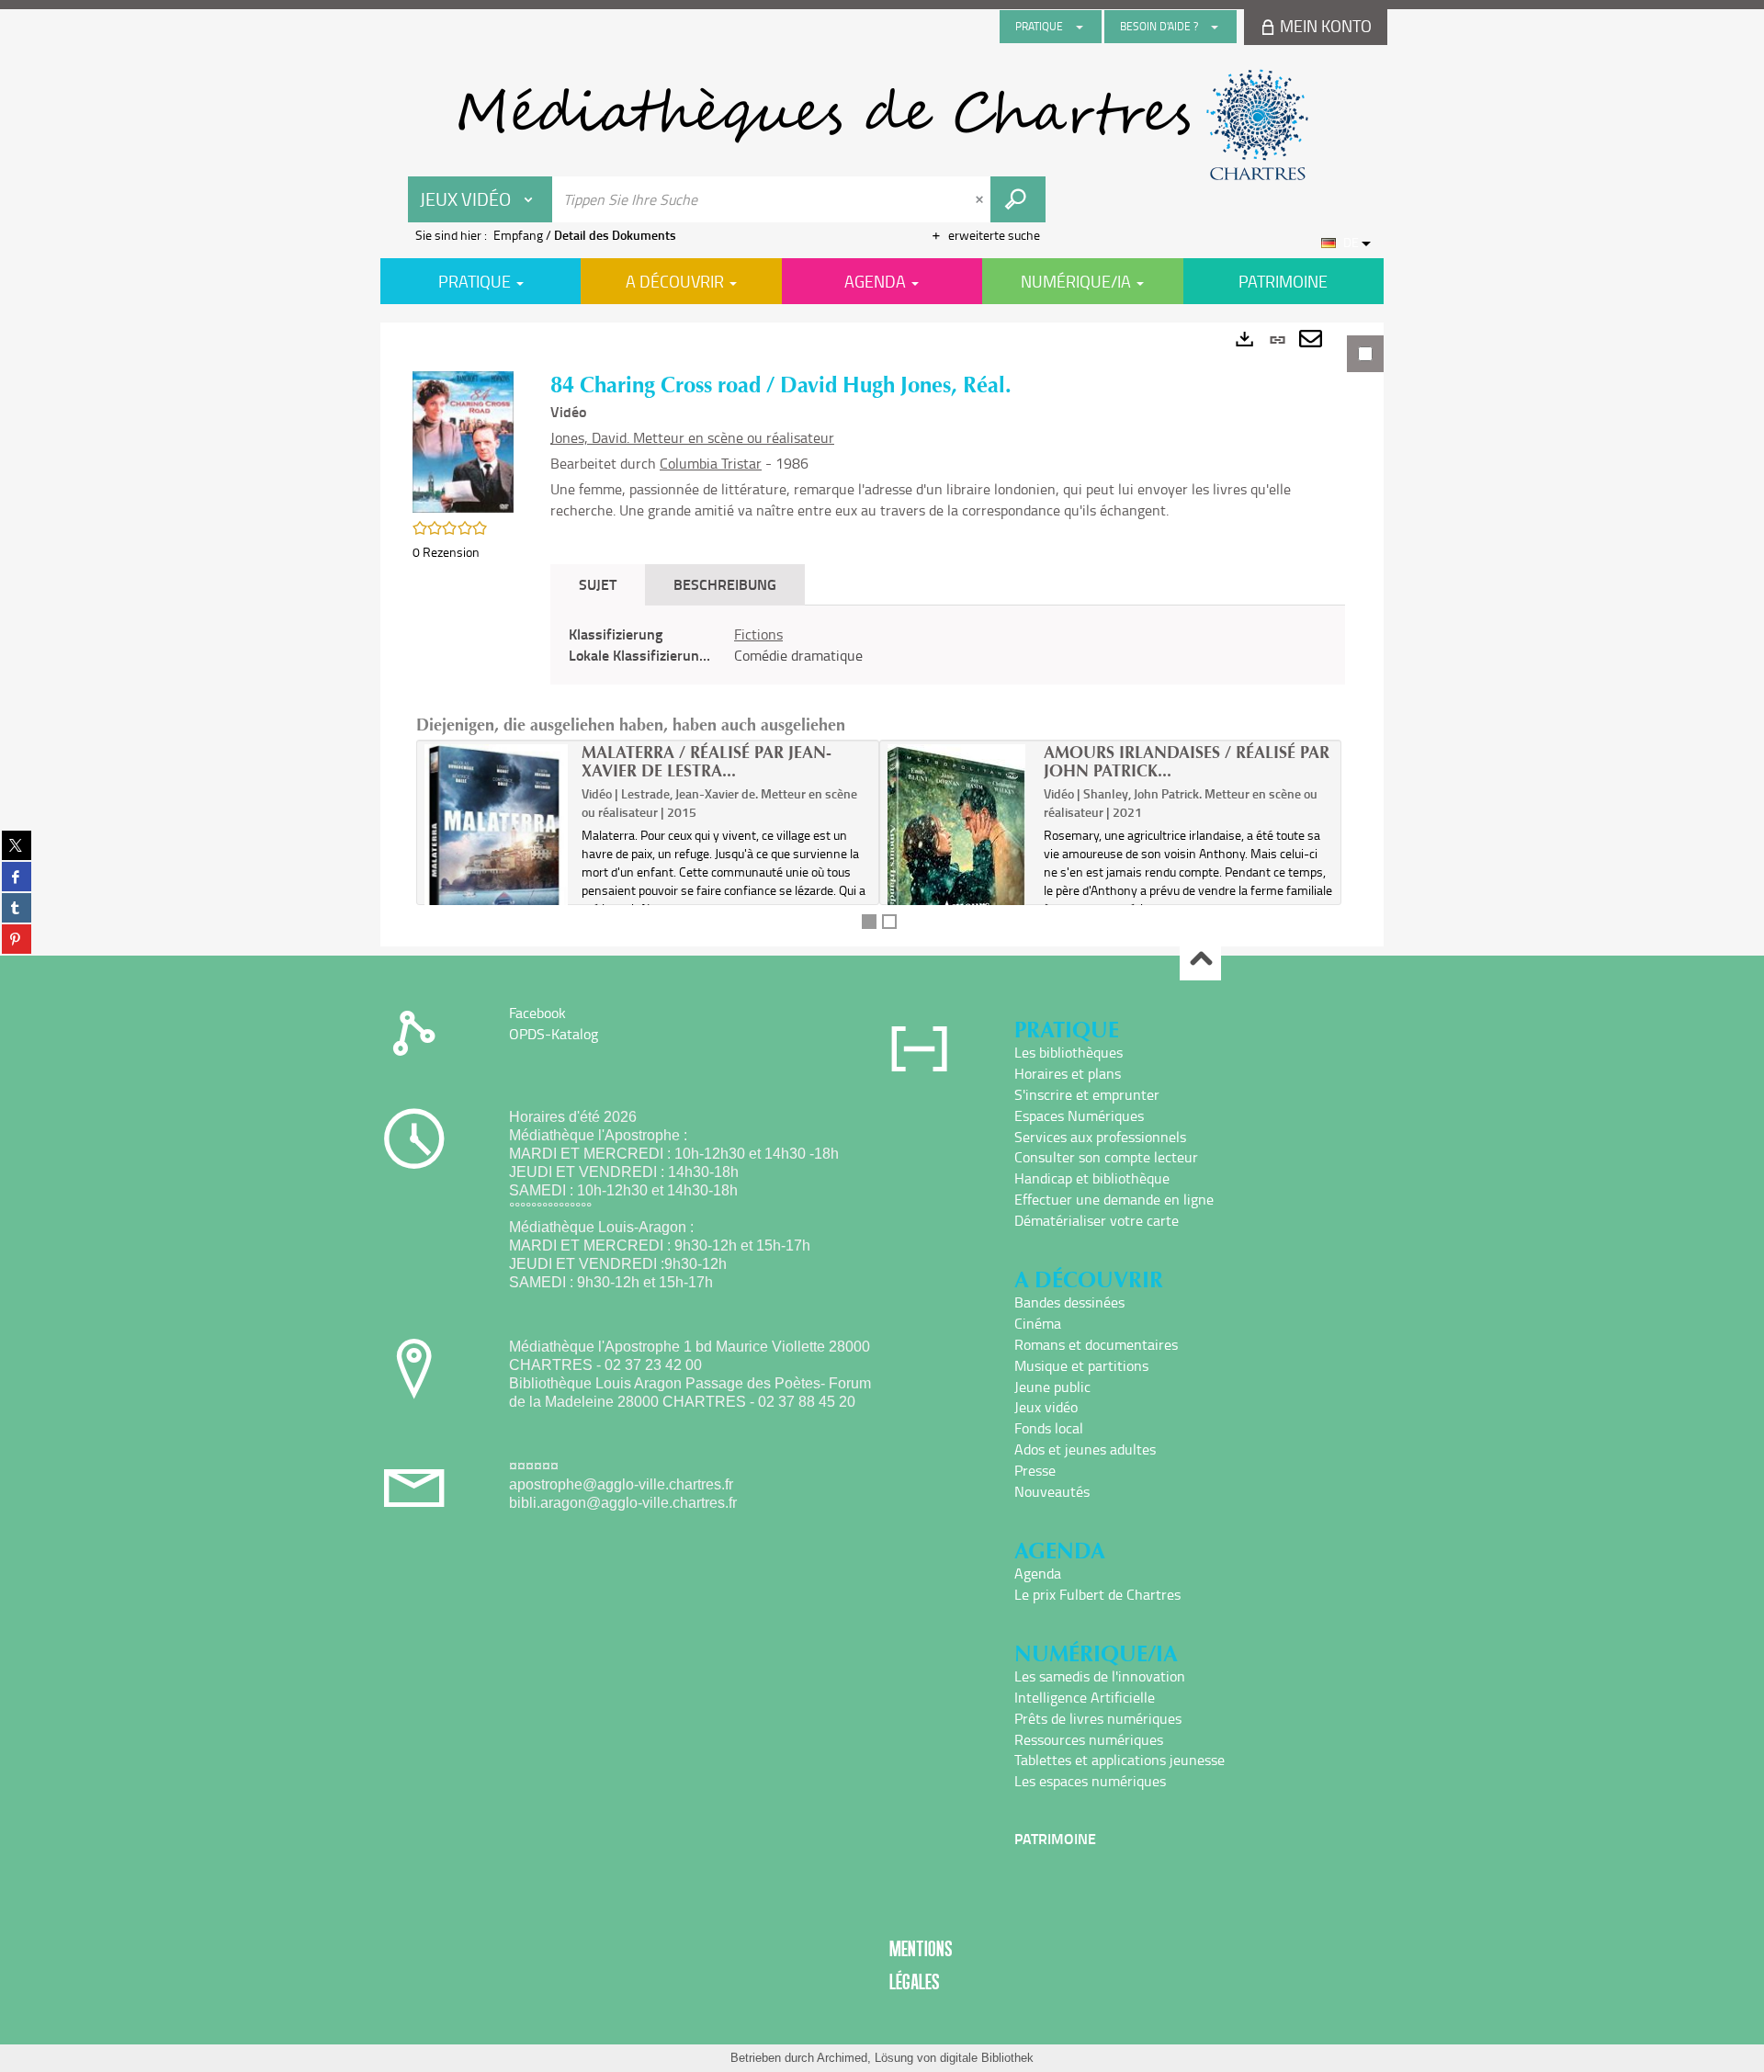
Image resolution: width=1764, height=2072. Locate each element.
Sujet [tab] (598, 584)
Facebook (537, 1013)
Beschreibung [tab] (725, 584)
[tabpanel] (882, 634)
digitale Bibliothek (987, 2058)
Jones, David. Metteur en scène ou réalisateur (692, 437)
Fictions (758, 634)
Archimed (842, 2058)
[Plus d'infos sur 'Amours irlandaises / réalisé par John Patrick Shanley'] (960, 862)
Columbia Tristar (711, 463)
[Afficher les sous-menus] (1080, 27)
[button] (463, 441)
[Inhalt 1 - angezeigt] (869, 922)
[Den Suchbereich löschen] (981, 199)
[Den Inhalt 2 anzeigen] (889, 922)
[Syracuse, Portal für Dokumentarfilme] (882, 125)
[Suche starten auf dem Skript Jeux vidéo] (1018, 199)
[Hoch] (1200, 961)
